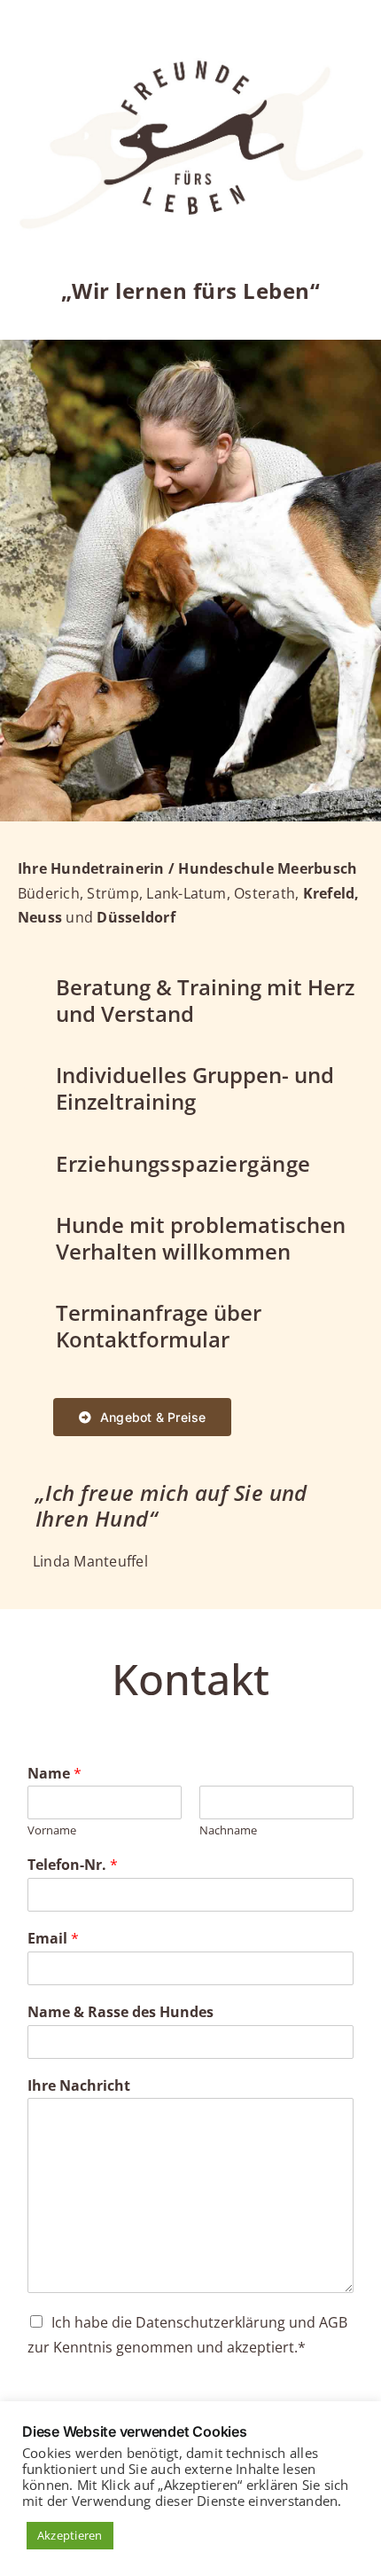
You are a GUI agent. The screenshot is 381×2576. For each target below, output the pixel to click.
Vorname (52, 1830)
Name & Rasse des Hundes (121, 2012)
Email (53, 1939)
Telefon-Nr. (73, 1865)
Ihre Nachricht (79, 2086)
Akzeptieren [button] (70, 2535)
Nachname (228, 1830)
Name (54, 1774)
